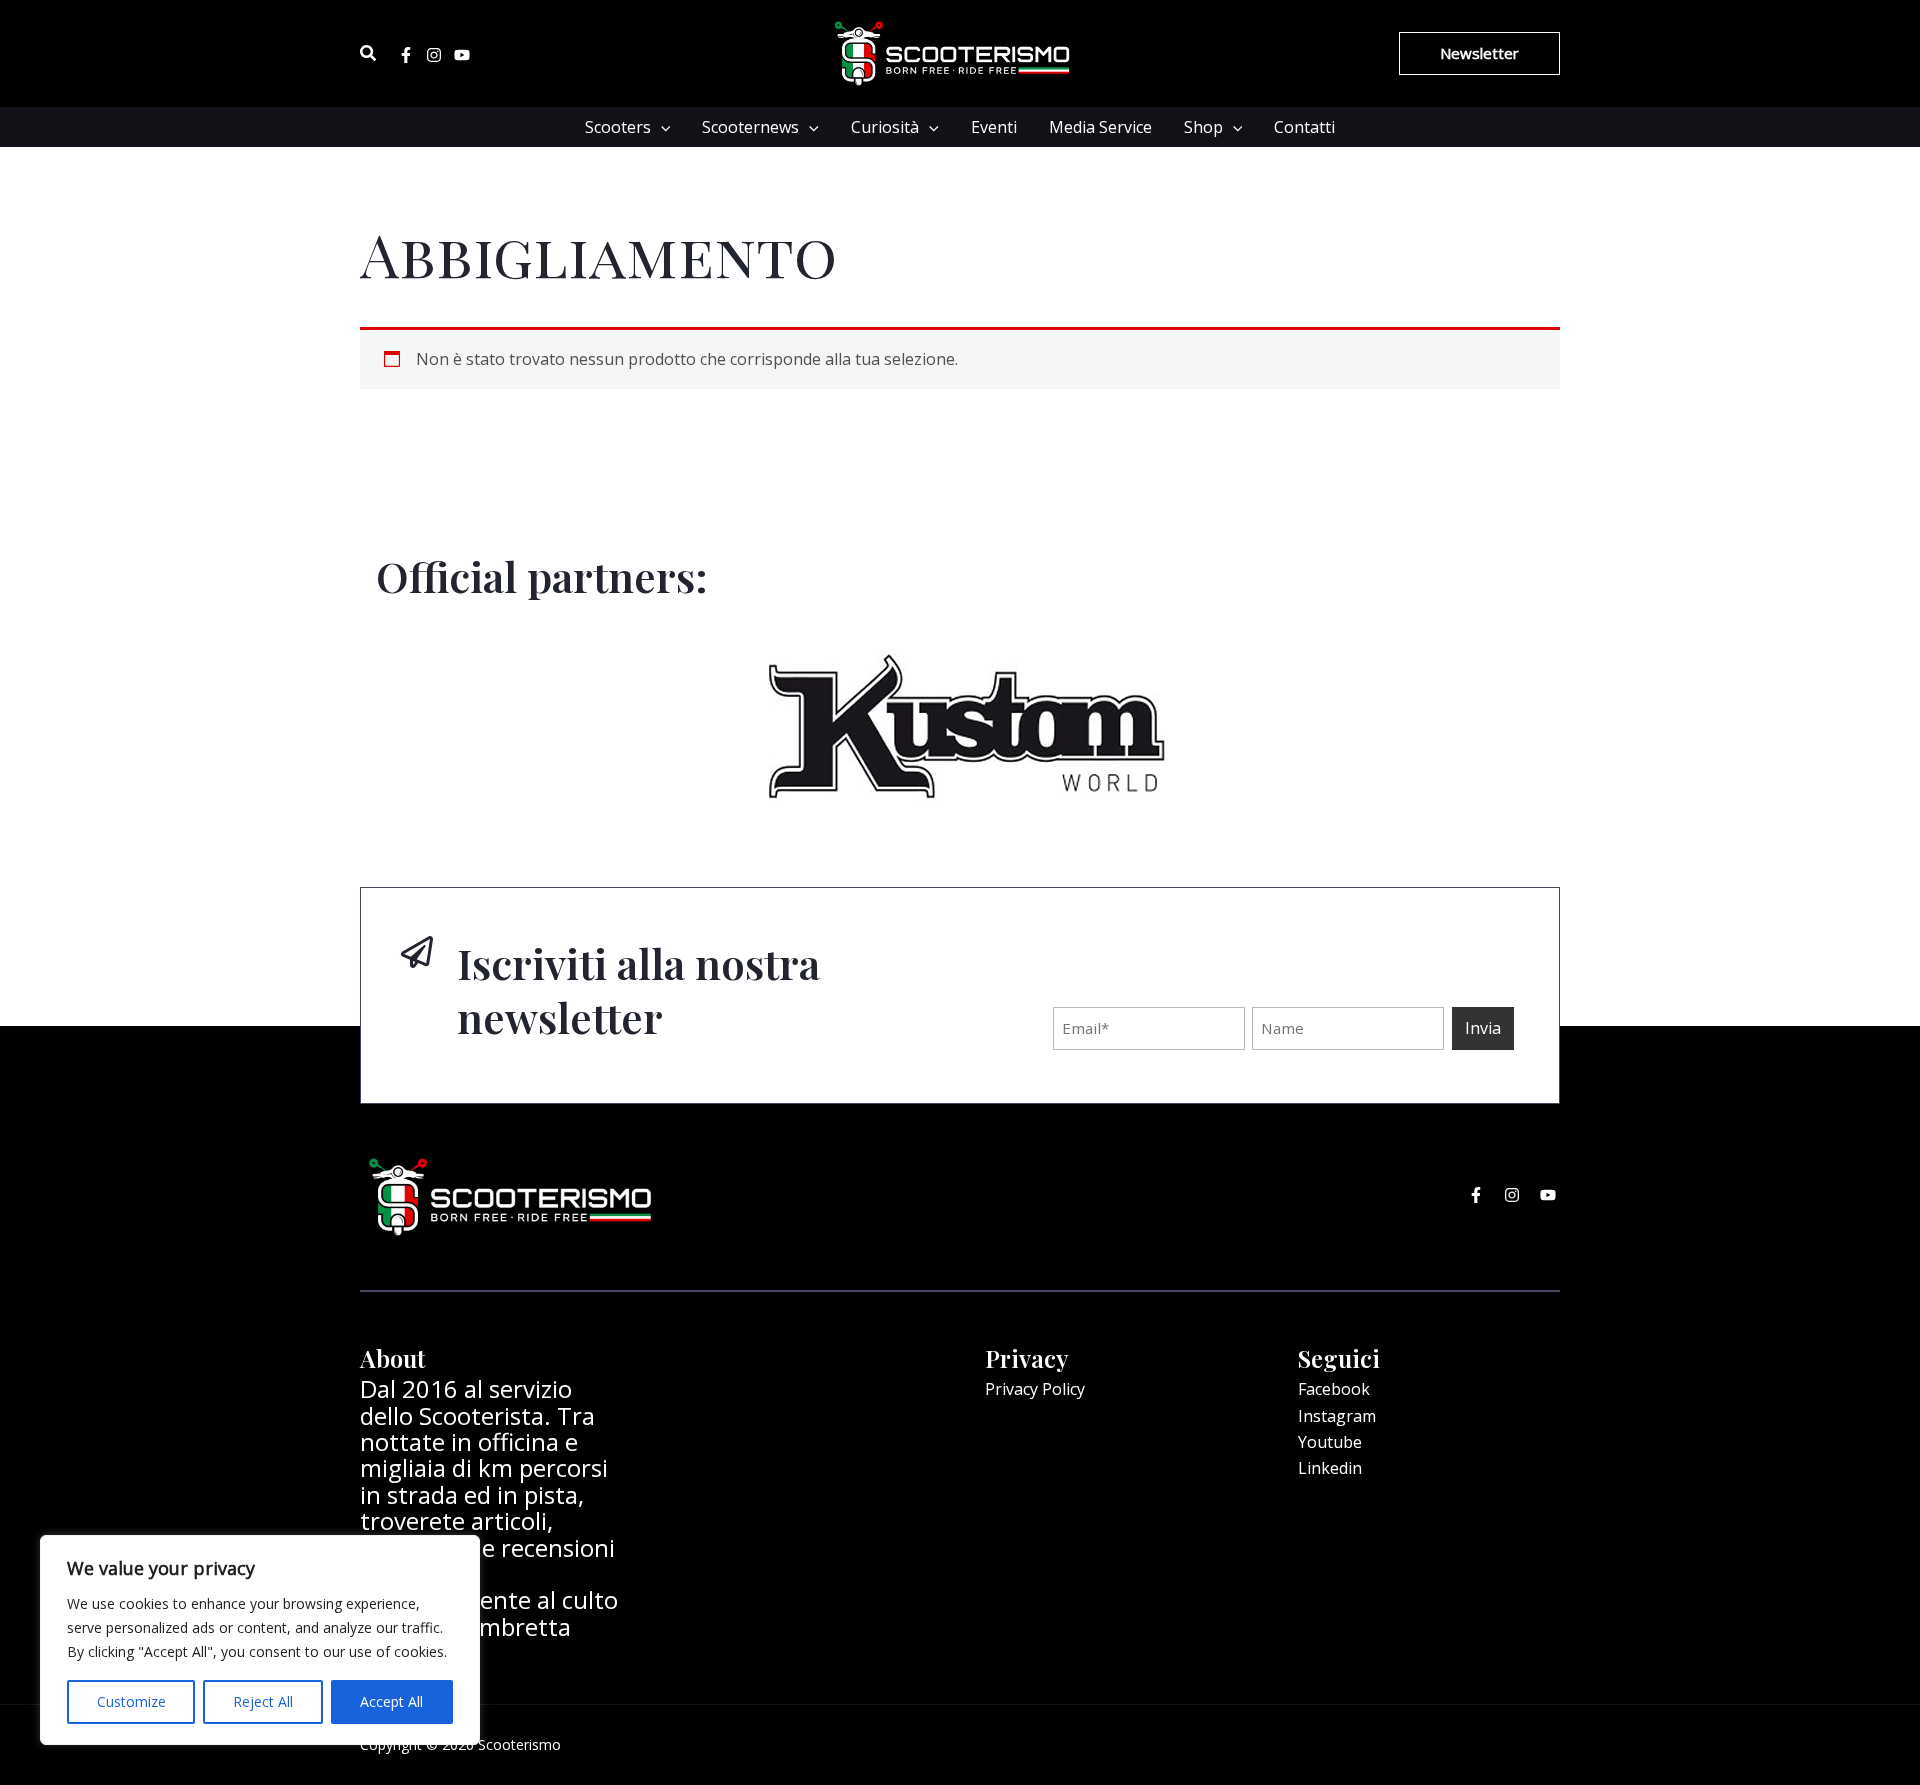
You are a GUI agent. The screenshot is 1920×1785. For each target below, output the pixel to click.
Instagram (1337, 1416)
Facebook (1334, 1389)
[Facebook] (406, 55)
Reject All (263, 1701)
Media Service (1100, 127)
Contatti (1304, 127)
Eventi (994, 127)
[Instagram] (434, 55)
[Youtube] (462, 55)
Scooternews (750, 127)
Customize (131, 1701)
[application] (661, 127)
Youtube (1330, 1442)
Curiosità (885, 127)
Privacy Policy (1035, 1389)
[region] (260, 1640)
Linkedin (1330, 1468)
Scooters (618, 127)
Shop (1203, 127)
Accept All (391, 1701)
